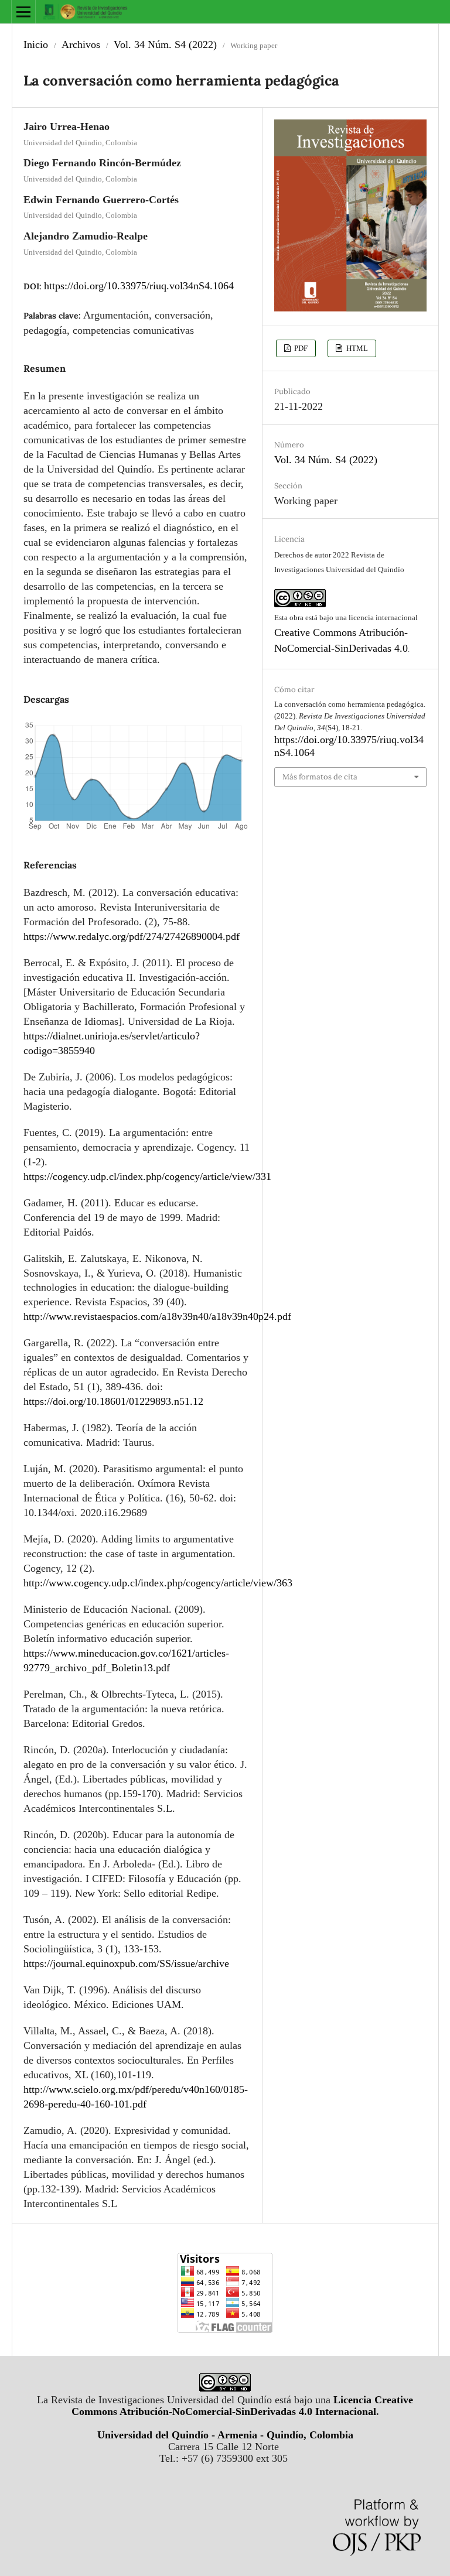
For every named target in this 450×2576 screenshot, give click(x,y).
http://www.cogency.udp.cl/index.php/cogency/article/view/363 (158, 1583)
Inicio (36, 45)
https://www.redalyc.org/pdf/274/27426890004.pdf (132, 936)
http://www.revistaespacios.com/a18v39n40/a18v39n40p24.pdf (157, 1316)
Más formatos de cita (320, 777)
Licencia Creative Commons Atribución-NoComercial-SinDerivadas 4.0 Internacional (243, 2406)
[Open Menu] (23, 12)
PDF (300, 348)
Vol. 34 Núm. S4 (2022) (165, 45)
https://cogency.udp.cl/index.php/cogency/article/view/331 (147, 1176)
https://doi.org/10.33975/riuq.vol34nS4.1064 (139, 286)
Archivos (81, 45)
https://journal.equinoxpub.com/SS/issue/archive (126, 1963)
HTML (356, 348)
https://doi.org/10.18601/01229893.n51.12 (113, 1401)
